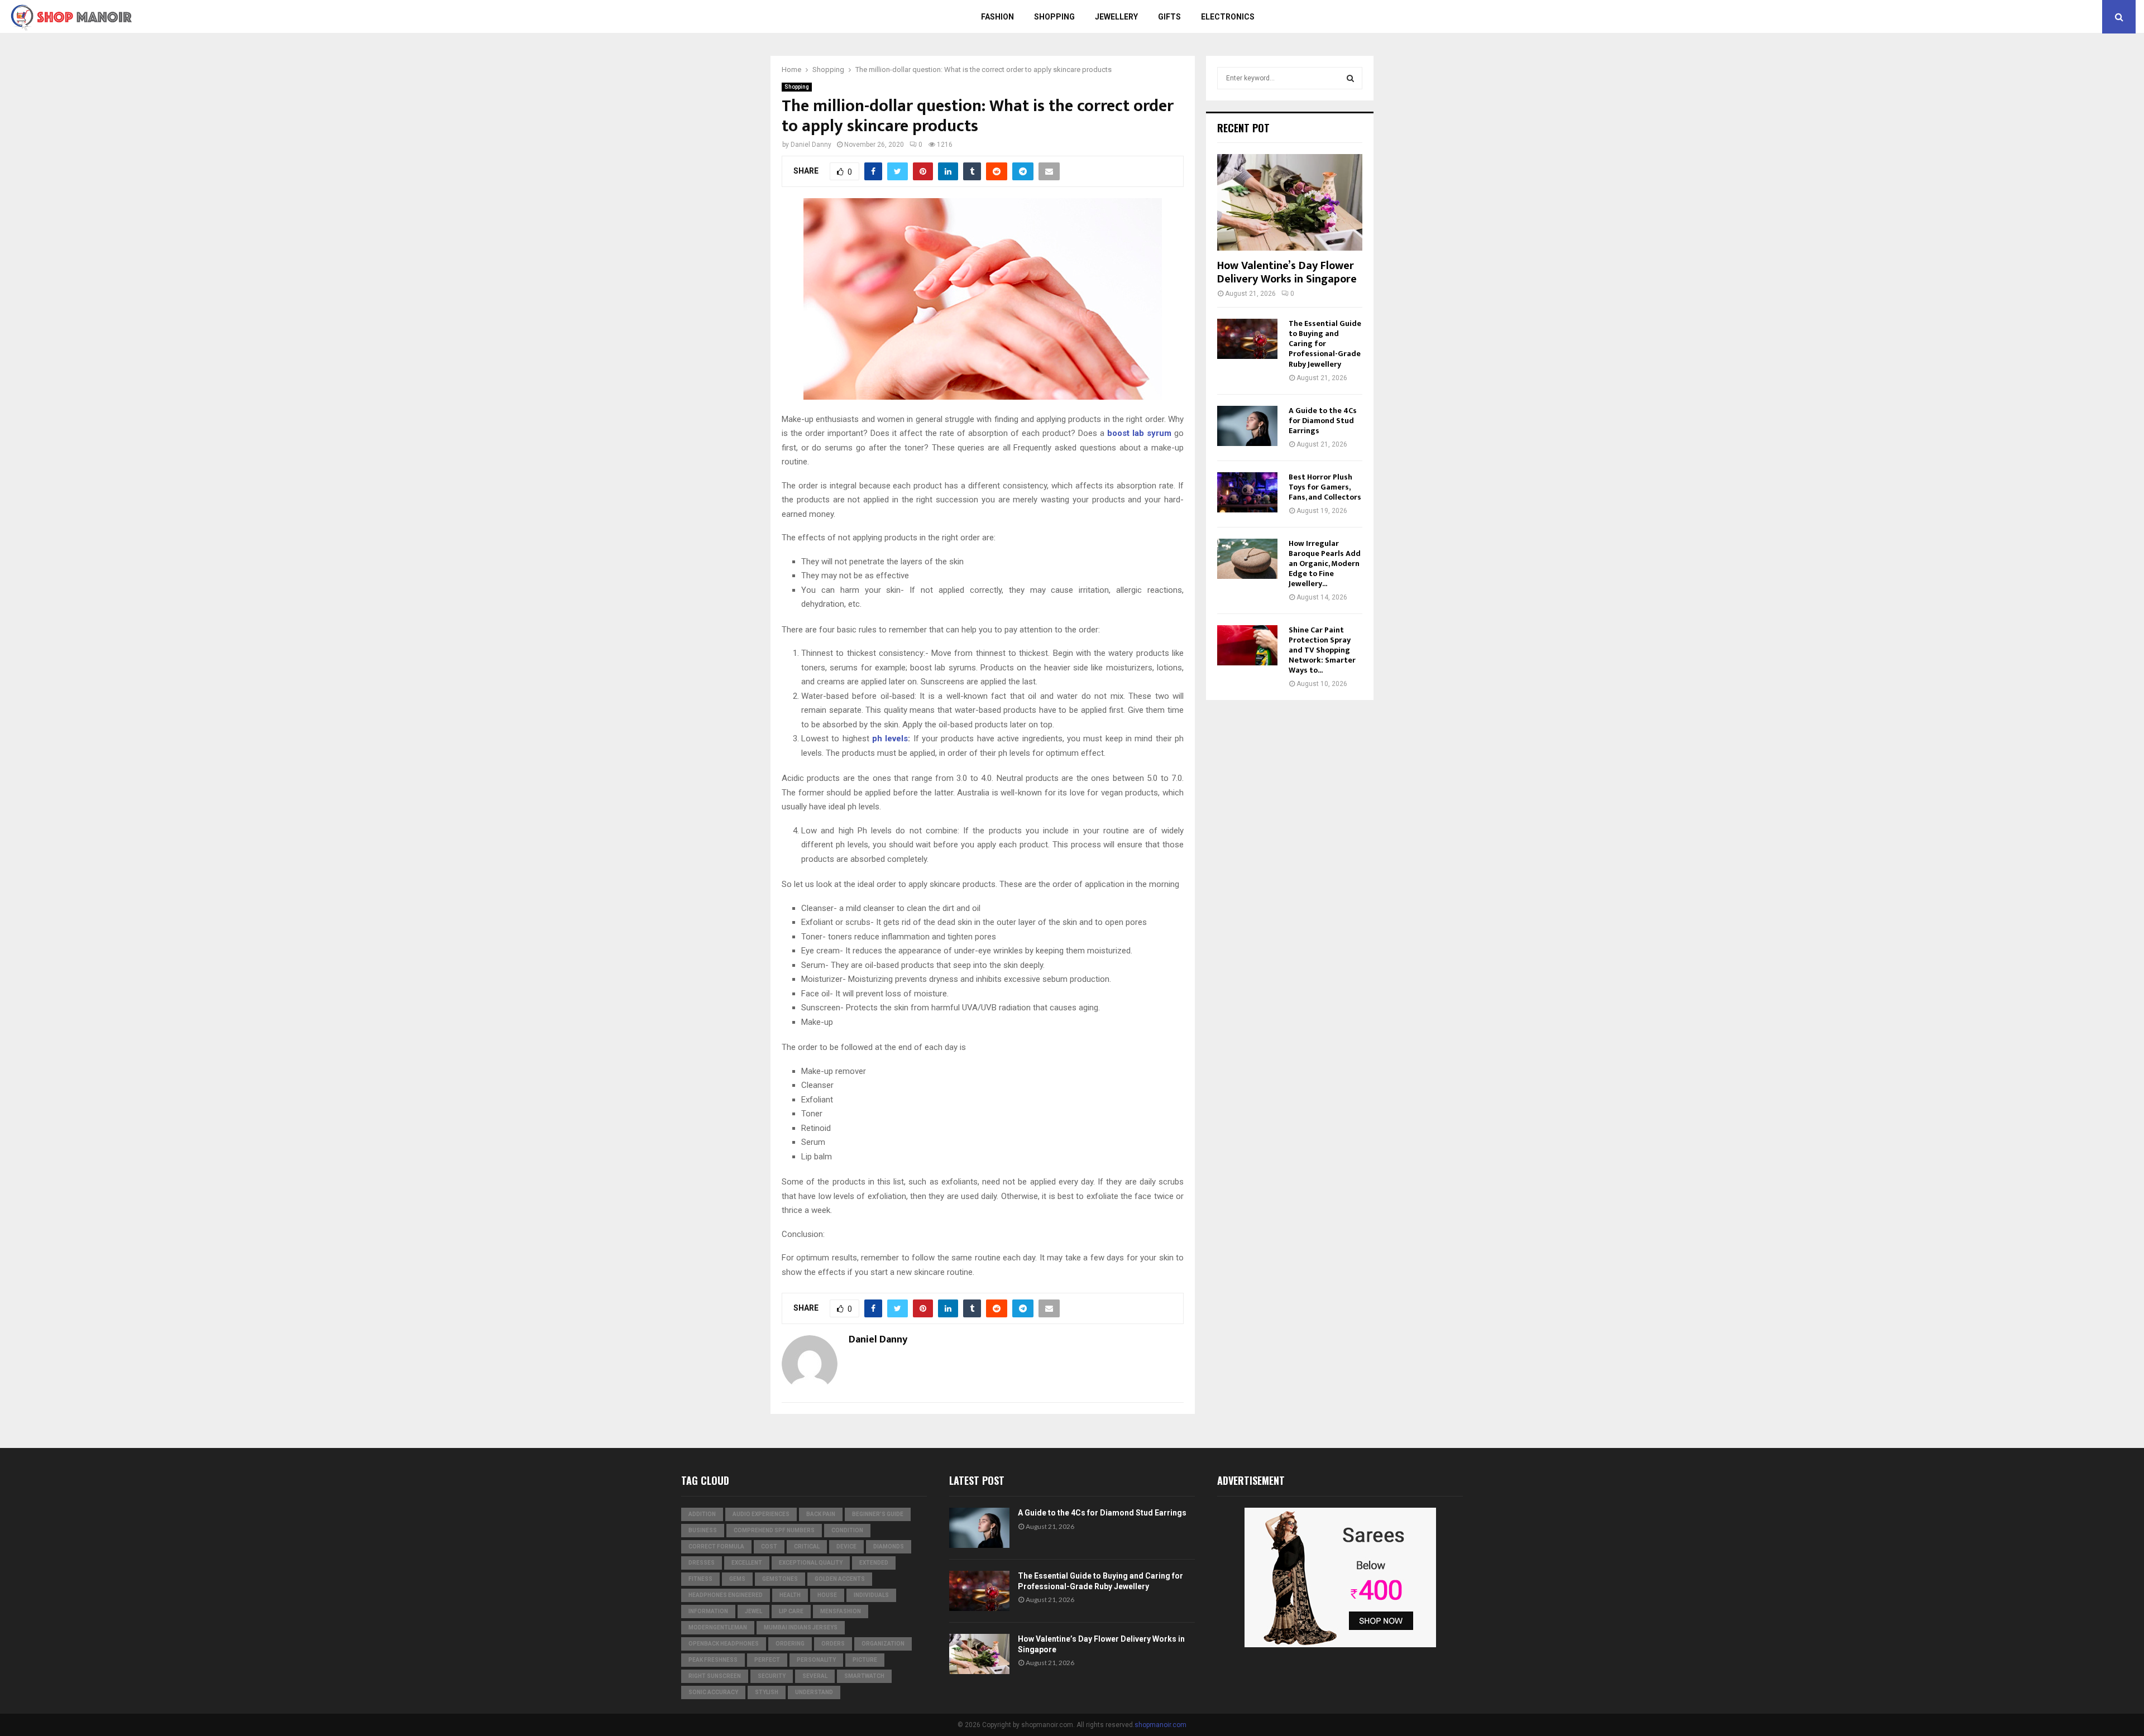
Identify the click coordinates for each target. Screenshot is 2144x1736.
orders (833, 1644)
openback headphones (724, 1644)
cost (769, 1546)
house (827, 1595)
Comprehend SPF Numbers (774, 1530)
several (815, 1676)
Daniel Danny (811, 145)
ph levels (890, 738)
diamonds (889, 1546)
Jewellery (1116, 17)
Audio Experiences (761, 1514)
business (703, 1530)
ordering (790, 1644)
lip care (791, 1611)
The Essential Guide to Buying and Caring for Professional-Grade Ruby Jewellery (1325, 344)
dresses (702, 1563)
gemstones (780, 1579)
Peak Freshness (713, 1660)
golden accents (840, 1579)
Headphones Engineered (726, 1595)
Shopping (1054, 17)
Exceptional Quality (811, 1563)
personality (816, 1660)
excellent (747, 1563)
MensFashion (841, 1611)
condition (847, 1530)
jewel (753, 1611)
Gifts (1169, 17)
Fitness (700, 1579)
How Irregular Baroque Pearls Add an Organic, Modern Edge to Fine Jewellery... (1325, 564)
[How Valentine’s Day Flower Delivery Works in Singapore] (1290, 202)
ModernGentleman (718, 1627)
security (772, 1676)
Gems (737, 1579)
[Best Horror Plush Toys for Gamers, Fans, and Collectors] (1247, 492)
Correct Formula (716, 1546)
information (708, 1611)
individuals (871, 1595)
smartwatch (864, 1676)
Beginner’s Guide (878, 1514)
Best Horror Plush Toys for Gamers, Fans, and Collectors (1325, 487)
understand (814, 1692)
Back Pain (821, 1514)
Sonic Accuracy (713, 1692)
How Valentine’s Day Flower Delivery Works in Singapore (1287, 272)
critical (807, 1546)
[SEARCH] (1350, 78)
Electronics (1228, 17)
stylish (767, 1692)
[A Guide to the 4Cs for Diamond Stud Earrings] (1247, 426)
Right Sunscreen (715, 1676)
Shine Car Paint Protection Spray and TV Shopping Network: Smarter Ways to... (1322, 650)
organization (883, 1644)
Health (790, 1595)
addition (702, 1514)
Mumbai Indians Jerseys (801, 1627)
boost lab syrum (1141, 433)
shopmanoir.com (1160, 1725)
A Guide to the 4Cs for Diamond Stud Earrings (1323, 421)
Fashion (997, 17)
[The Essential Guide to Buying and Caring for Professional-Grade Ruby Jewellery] (1247, 339)
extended (874, 1563)
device (846, 1546)
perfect (767, 1660)
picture (865, 1660)
